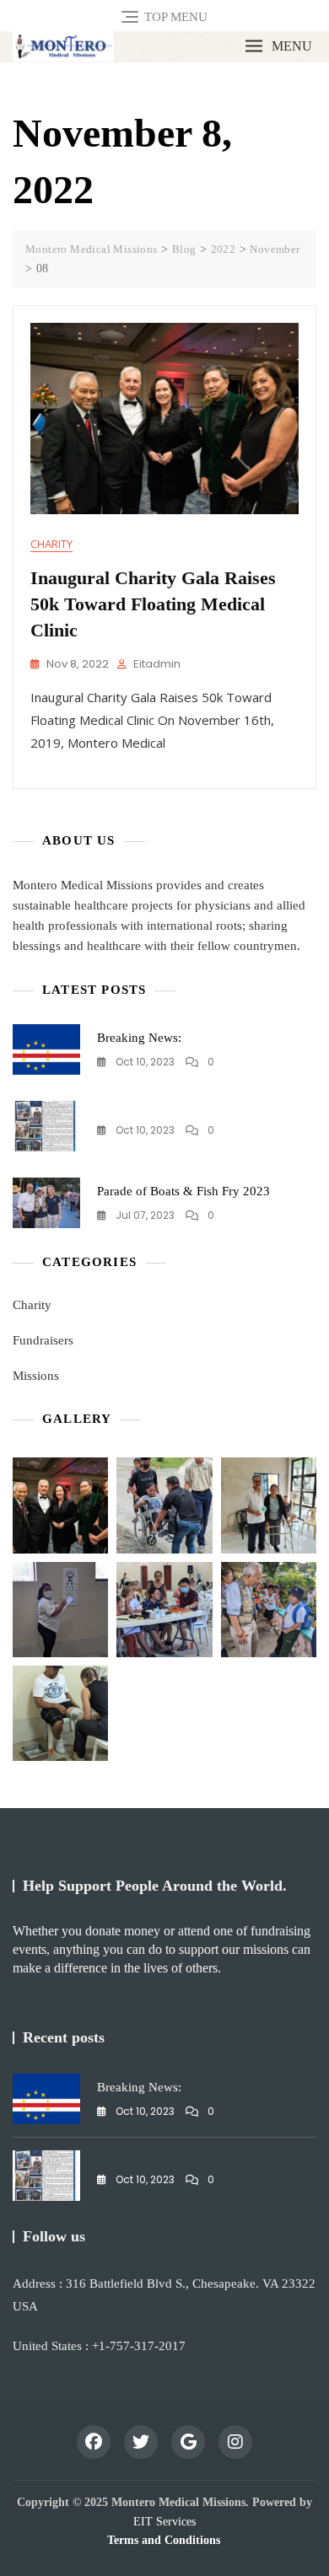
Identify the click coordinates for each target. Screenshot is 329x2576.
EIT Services (164, 2522)
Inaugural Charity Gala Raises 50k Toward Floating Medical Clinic (153, 604)
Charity (51, 544)
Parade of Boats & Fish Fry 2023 (183, 1191)
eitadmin (157, 664)
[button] (278, 47)
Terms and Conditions (164, 2540)
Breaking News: (139, 1038)
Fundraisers (43, 1340)
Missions (36, 1376)
